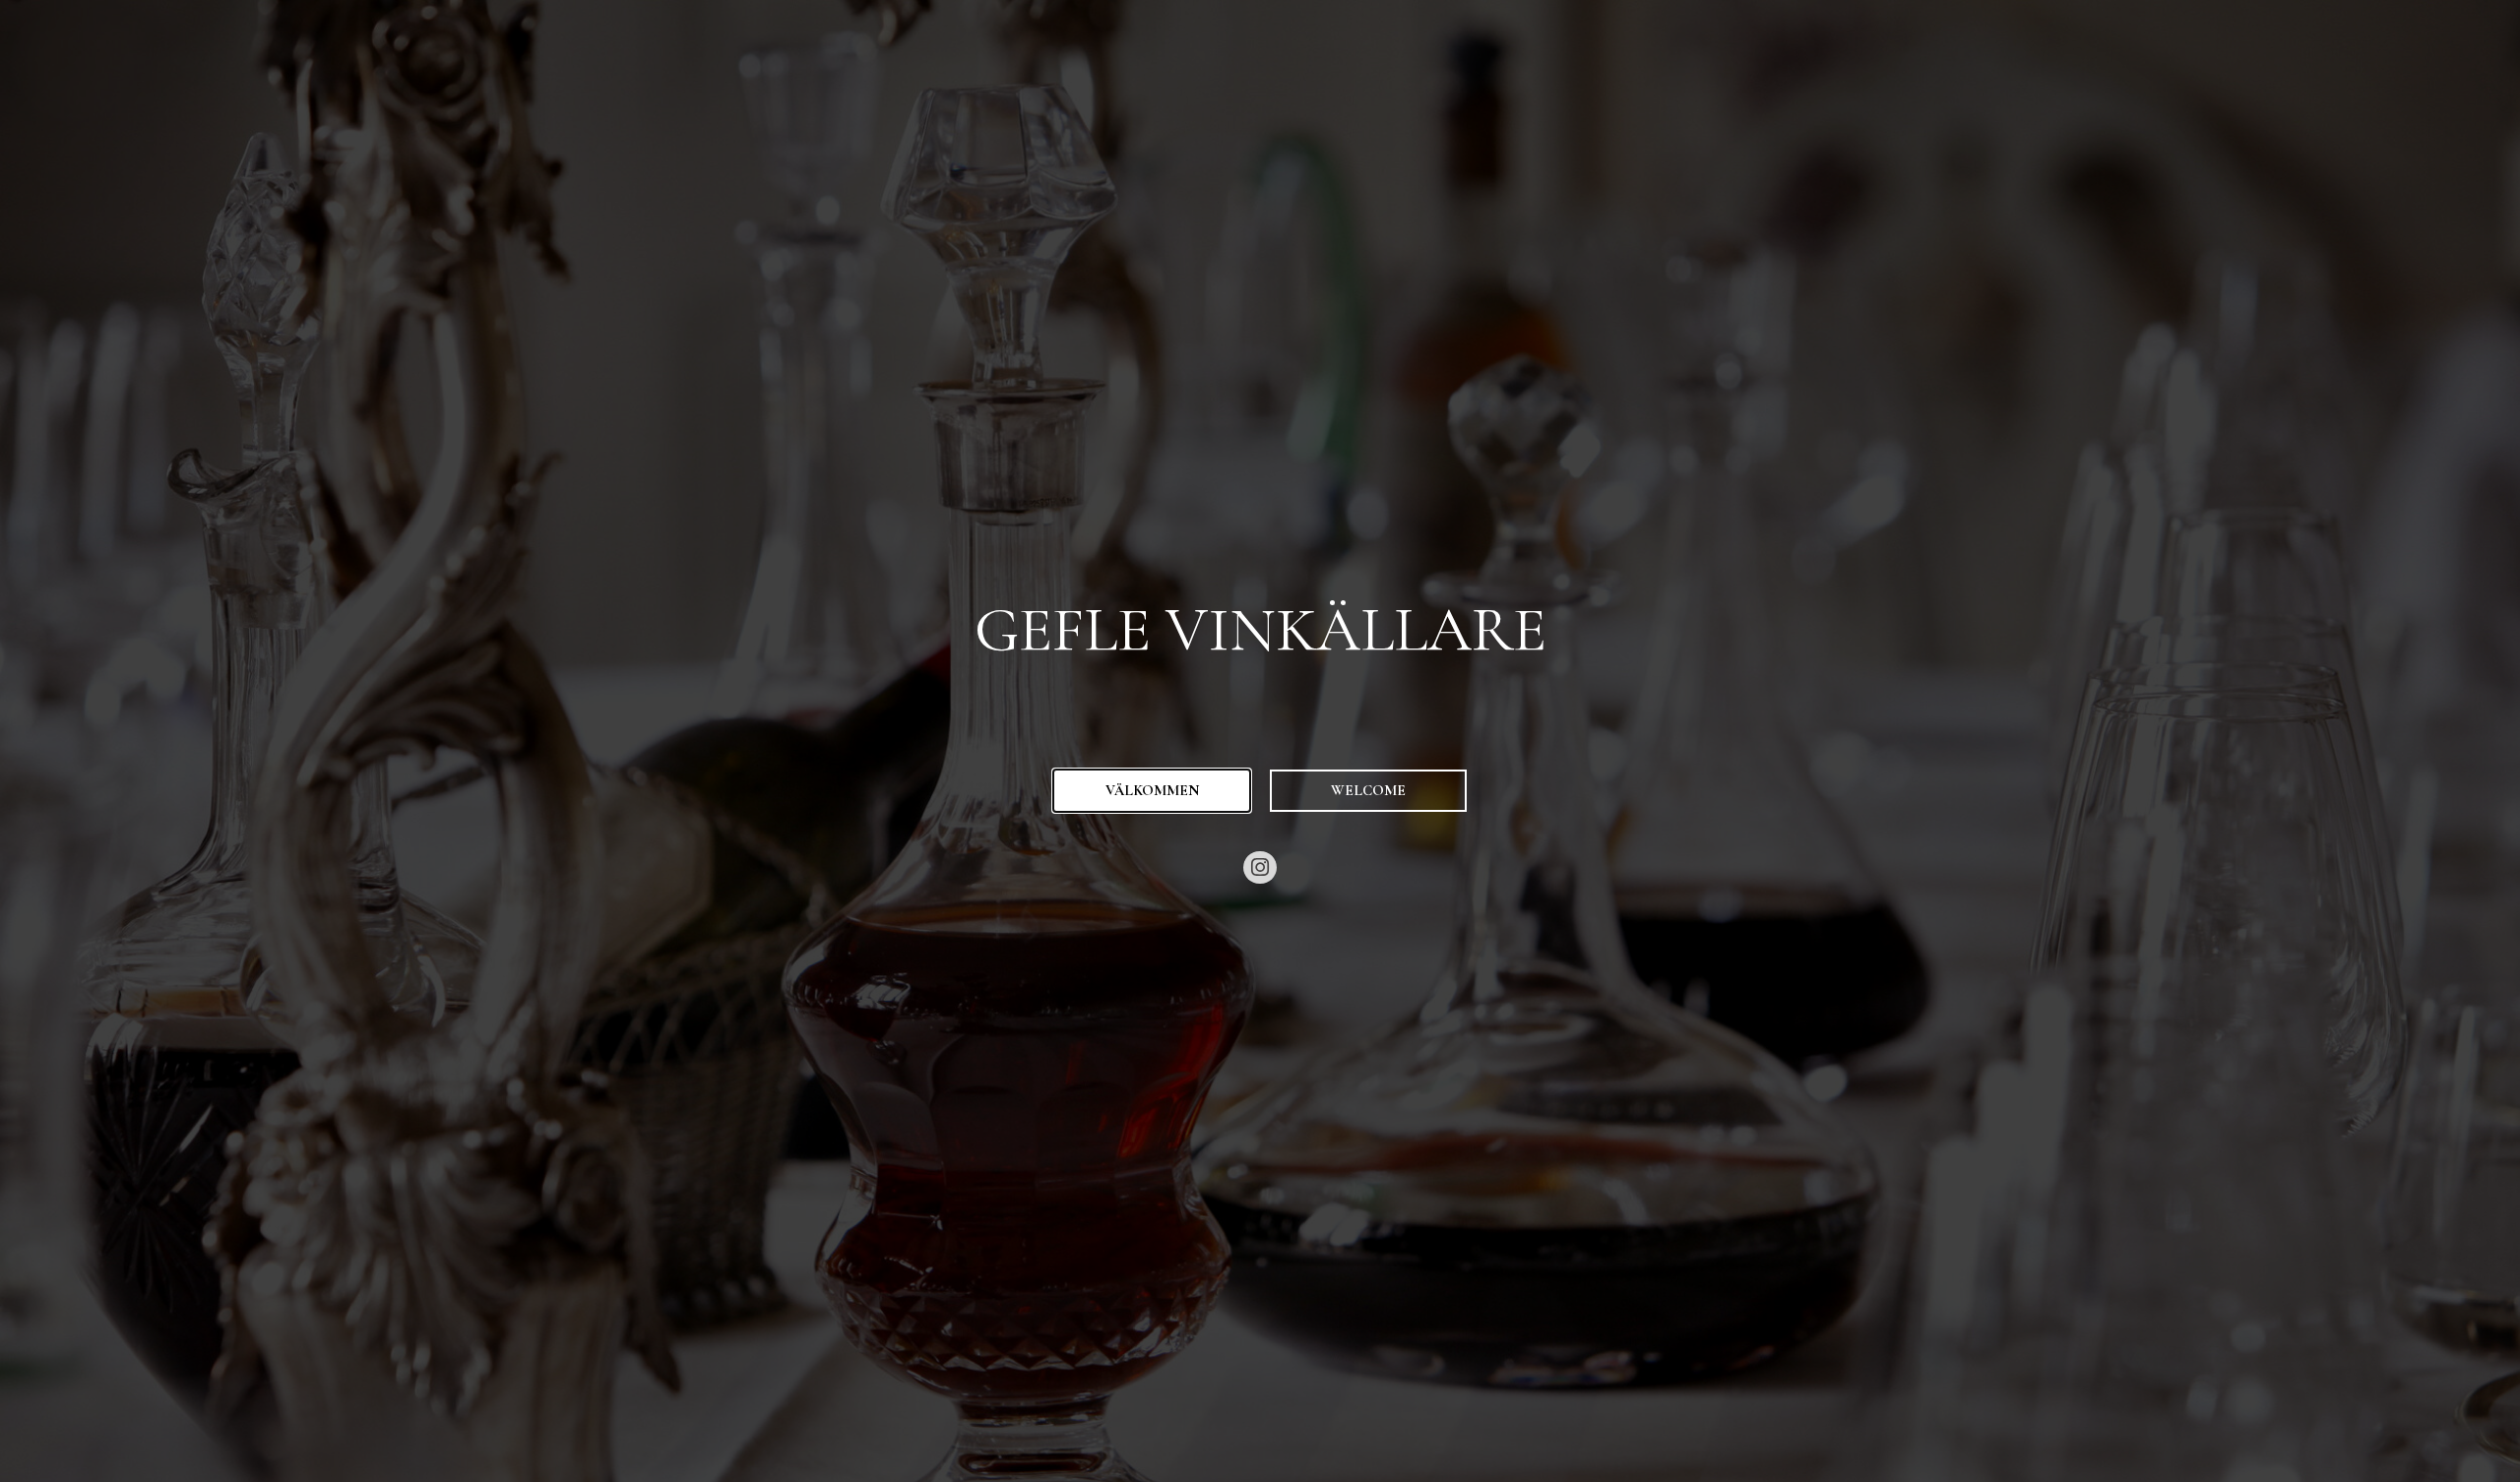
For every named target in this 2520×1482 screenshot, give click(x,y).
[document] (1260, 741)
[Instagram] (1260, 868)
